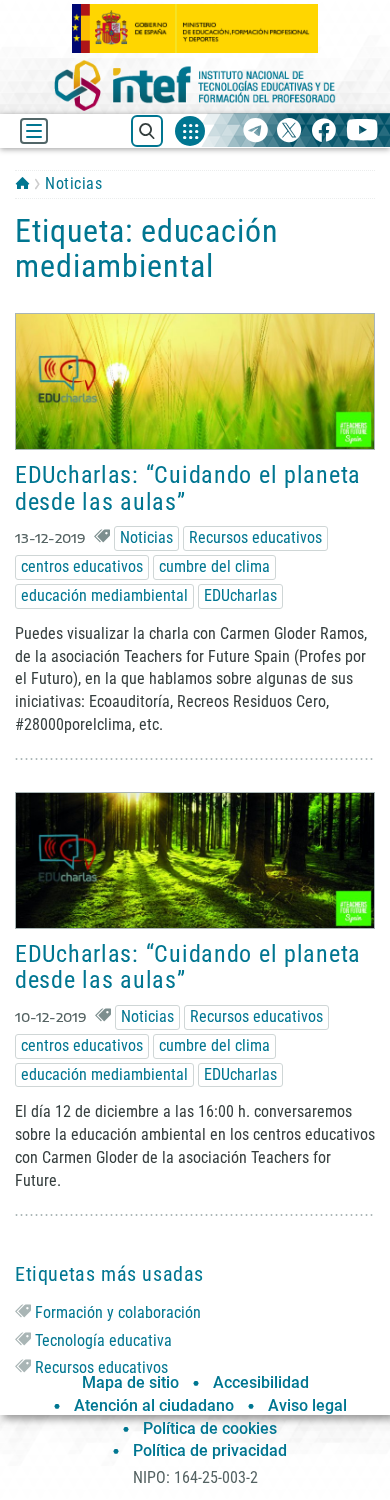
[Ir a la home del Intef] (195, 85)
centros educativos (82, 566)
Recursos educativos (255, 537)
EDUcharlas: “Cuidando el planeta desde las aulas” (188, 488)
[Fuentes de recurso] (190, 131)
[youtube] (362, 131)
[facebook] (323, 131)
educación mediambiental (104, 595)
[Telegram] (255, 131)
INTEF (22, 183)
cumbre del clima (214, 566)
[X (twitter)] (289, 131)
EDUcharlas (240, 595)
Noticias (73, 183)
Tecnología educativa (103, 1340)
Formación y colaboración (118, 1312)
